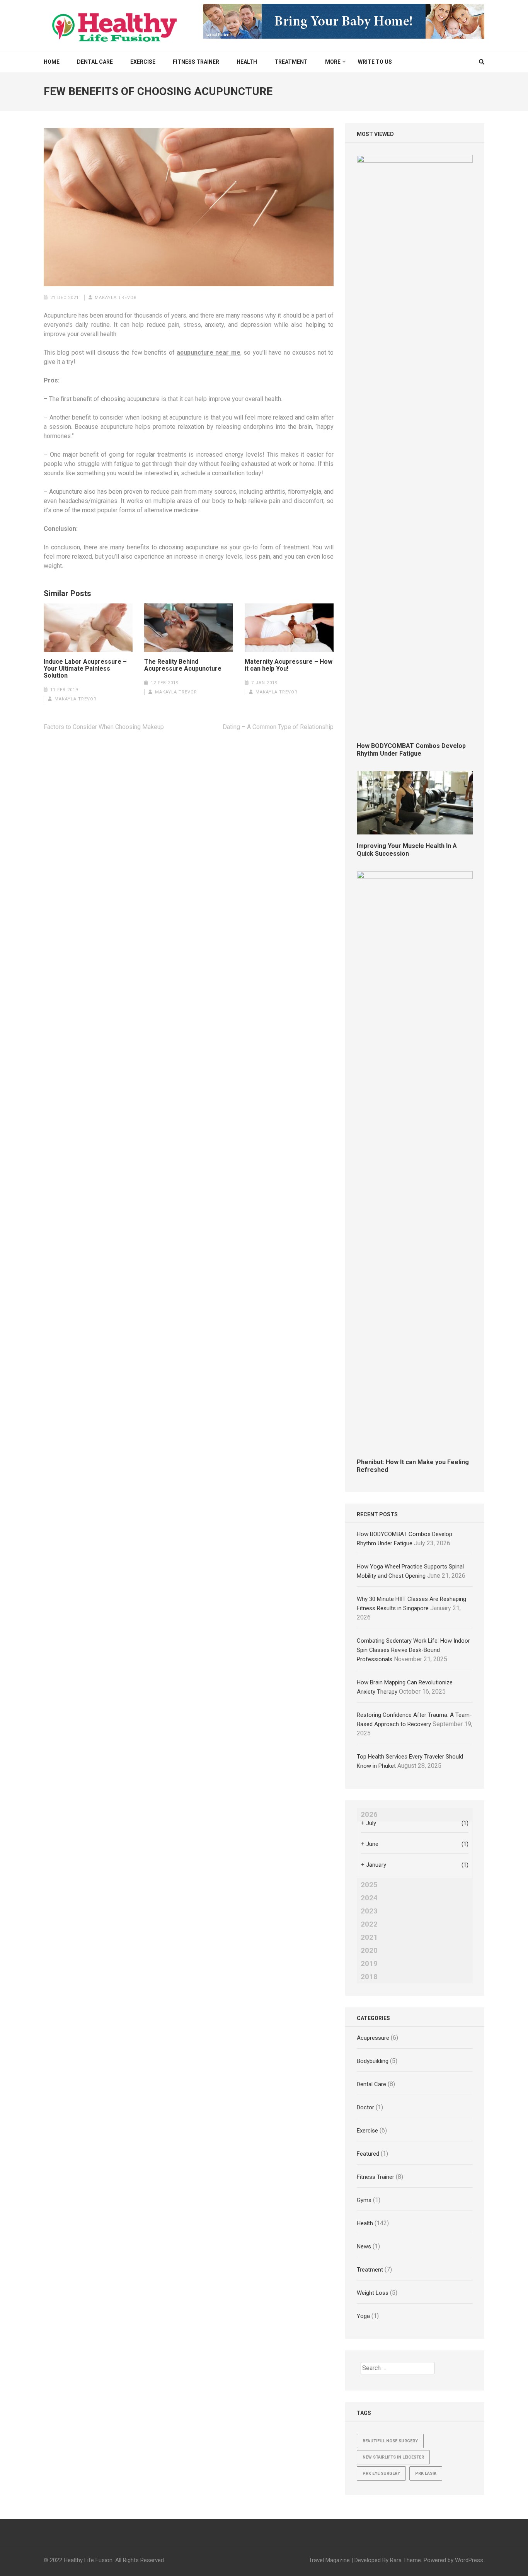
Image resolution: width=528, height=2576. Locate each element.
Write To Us (375, 62)
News (364, 2246)
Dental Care (95, 62)
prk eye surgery (381, 2473)
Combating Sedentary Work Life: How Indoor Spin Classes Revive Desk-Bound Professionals (413, 1650)
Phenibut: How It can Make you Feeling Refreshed (413, 1466)
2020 (369, 1951)
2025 (369, 1885)
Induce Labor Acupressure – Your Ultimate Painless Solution (85, 669)
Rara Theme (405, 2560)
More (333, 62)
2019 (369, 1964)
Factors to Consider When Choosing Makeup (104, 727)
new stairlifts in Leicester (393, 2457)
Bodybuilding (373, 2061)
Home (52, 62)
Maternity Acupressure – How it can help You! (289, 665)
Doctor (365, 2107)
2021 (369, 1937)
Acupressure (373, 2038)
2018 (369, 1977)
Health (247, 62)
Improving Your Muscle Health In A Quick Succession (407, 850)
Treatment (291, 62)
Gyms (364, 2200)
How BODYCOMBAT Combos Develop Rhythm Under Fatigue (411, 750)
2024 (369, 1898)
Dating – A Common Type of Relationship (278, 727)
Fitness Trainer (196, 62)
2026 (369, 1815)
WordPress (469, 2560)
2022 (369, 1924)
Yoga (363, 2316)
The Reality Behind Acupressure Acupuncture (183, 665)
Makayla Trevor (116, 298)
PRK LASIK (426, 2473)
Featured (368, 2154)
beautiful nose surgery (390, 2441)
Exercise (143, 62)
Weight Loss (373, 2293)
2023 (369, 1911)
